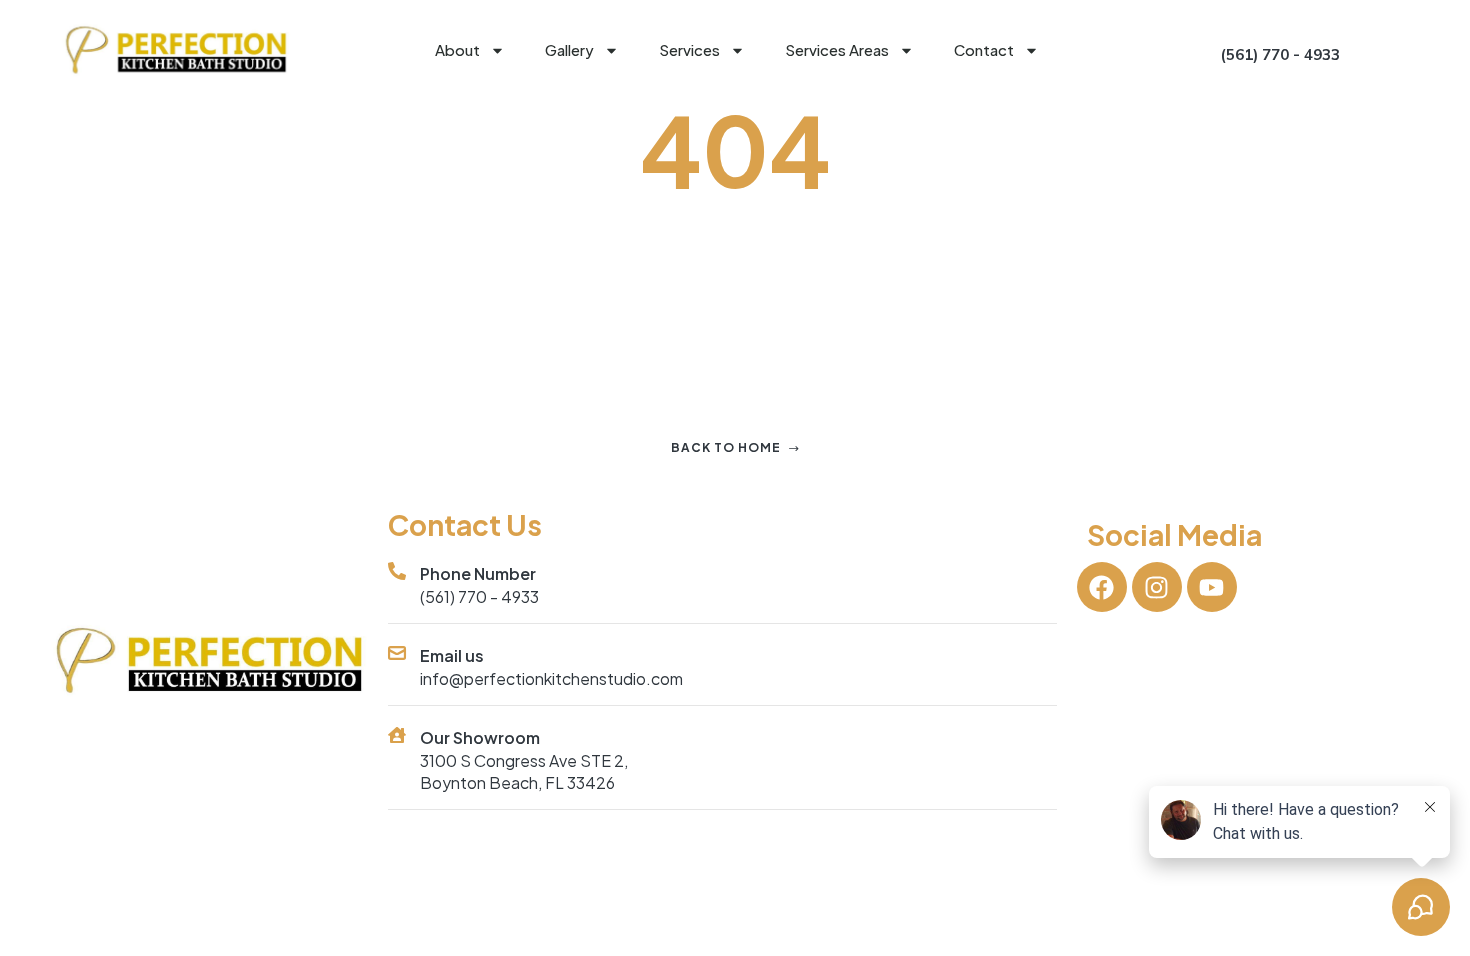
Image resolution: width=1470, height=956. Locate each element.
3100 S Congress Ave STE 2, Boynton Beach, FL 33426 (524, 771)
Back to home (726, 447)
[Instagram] (1157, 587)
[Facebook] (1102, 587)
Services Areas (837, 49)
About (457, 49)
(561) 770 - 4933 (479, 596)
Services (689, 49)
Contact (984, 49)
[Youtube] (1212, 587)
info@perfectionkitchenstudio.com (551, 678)
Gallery (569, 49)
